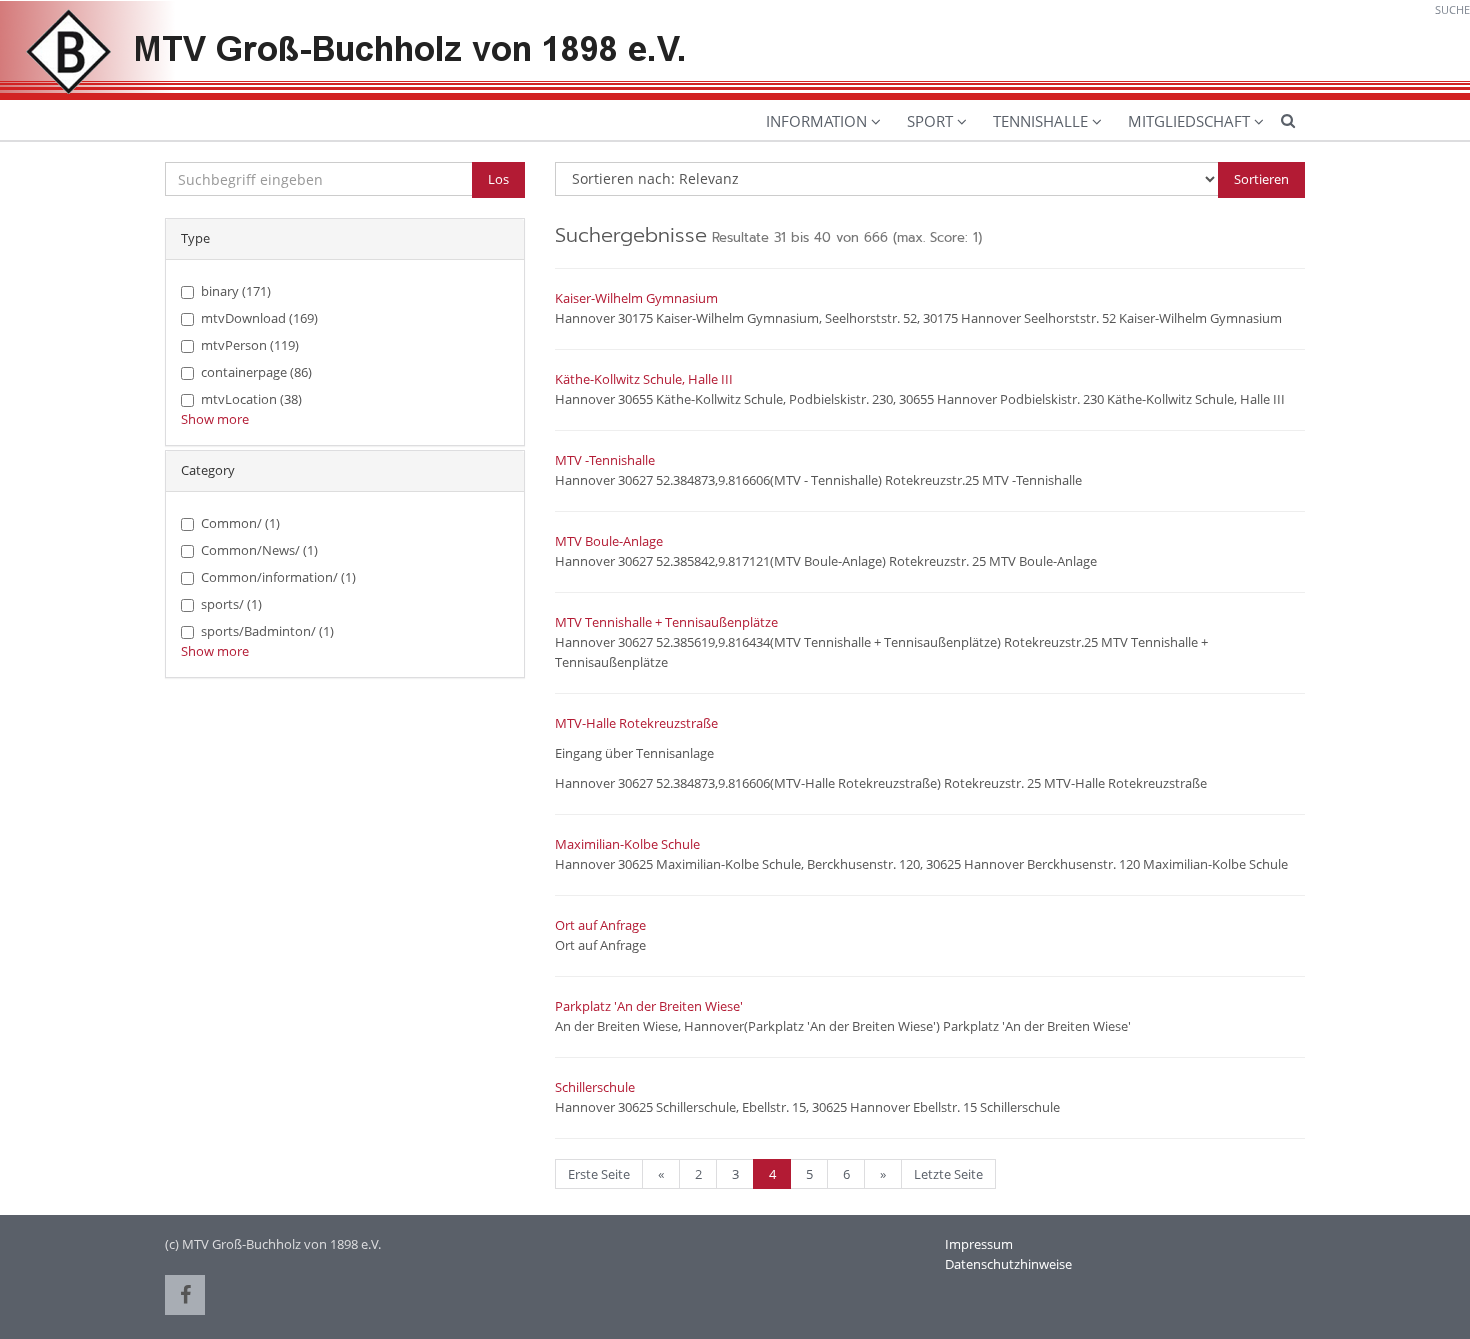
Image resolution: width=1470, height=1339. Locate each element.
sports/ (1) (231, 604)
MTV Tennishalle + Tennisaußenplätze (666, 622)
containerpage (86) (256, 372)
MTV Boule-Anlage (609, 541)
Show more (215, 419)
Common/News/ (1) (259, 550)
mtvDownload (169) (259, 318)
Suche (1452, 9)
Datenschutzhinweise (1008, 1264)
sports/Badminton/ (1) (267, 631)
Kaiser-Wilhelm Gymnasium (636, 298)
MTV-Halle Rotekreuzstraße (636, 723)
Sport (930, 121)
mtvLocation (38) (251, 399)
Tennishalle (1040, 121)
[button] (185, 1295)
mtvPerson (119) (250, 345)
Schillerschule (595, 1087)
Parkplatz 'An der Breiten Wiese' (649, 1006)
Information (816, 121)
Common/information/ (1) (278, 577)
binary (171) (236, 291)
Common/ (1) (240, 523)
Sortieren (1261, 179)
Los (498, 179)
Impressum (979, 1244)
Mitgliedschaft (1189, 121)
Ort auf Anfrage (600, 925)
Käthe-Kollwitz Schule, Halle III (644, 379)
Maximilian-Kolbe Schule (627, 844)
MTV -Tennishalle (605, 460)
